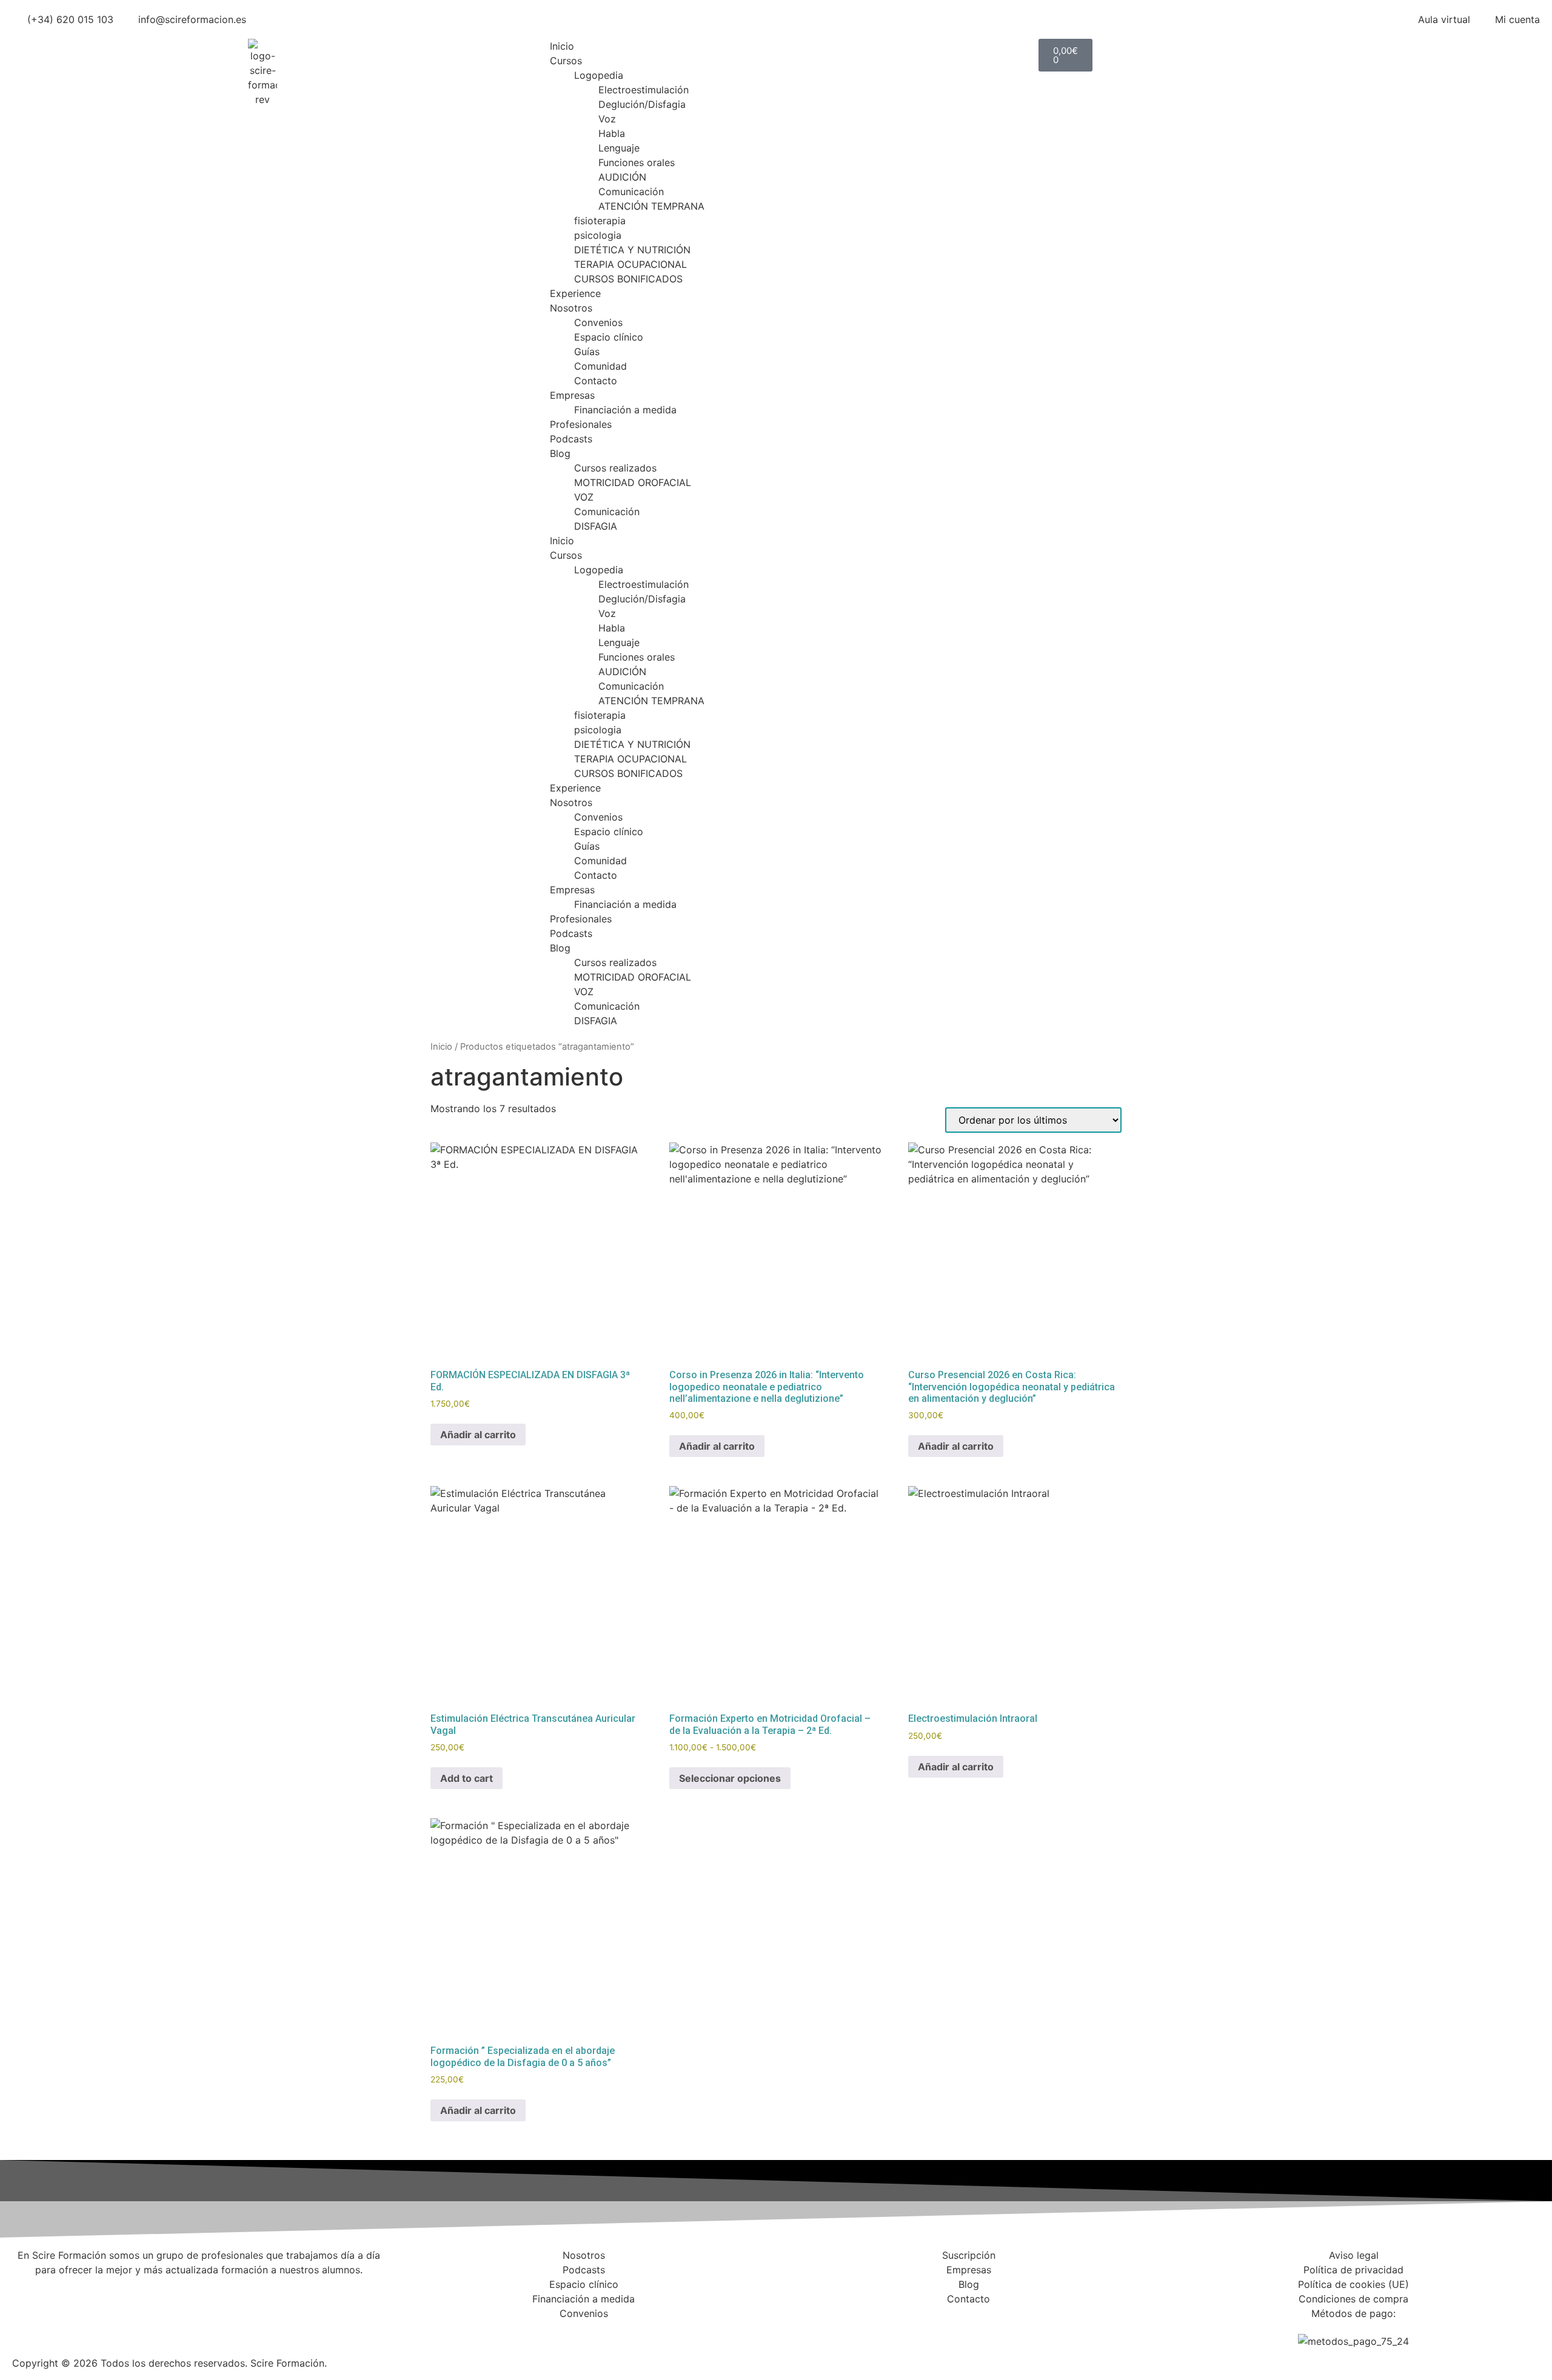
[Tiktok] (925, 2333)
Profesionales (581, 424)
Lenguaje (619, 148)
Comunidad (600, 366)
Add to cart (467, 1778)
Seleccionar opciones (730, 1778)
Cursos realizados (615, 468)
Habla (612, 133)
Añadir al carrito (478, 1435)
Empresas (572, 395)
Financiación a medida (625, 410)
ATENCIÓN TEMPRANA (651, 206)
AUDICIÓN (622, 177)
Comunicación (631, 192)
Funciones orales (637, 162)
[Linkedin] (858, 2333)
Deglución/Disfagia (642, 104)
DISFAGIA (596, 526)
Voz (607, 119)
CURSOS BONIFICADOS (628, 279)
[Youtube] (891, 2333)
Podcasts (571, 439)
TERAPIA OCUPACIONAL (630, 264)
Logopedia (599, 75)
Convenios (598, 322)
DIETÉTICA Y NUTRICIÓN (632, 250)
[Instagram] (824, 2333)
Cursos (566, 61)
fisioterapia (600, 221)
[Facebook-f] (791, 2333)
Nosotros (571, 308)
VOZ (584, 497)
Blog (560, 453)
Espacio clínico (609, 337)
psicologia (598, 235)
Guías (587, 352)
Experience (575, 293)
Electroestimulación (644, 90)
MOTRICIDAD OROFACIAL (633, 482)
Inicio (562, 46)
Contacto (596, 381)
